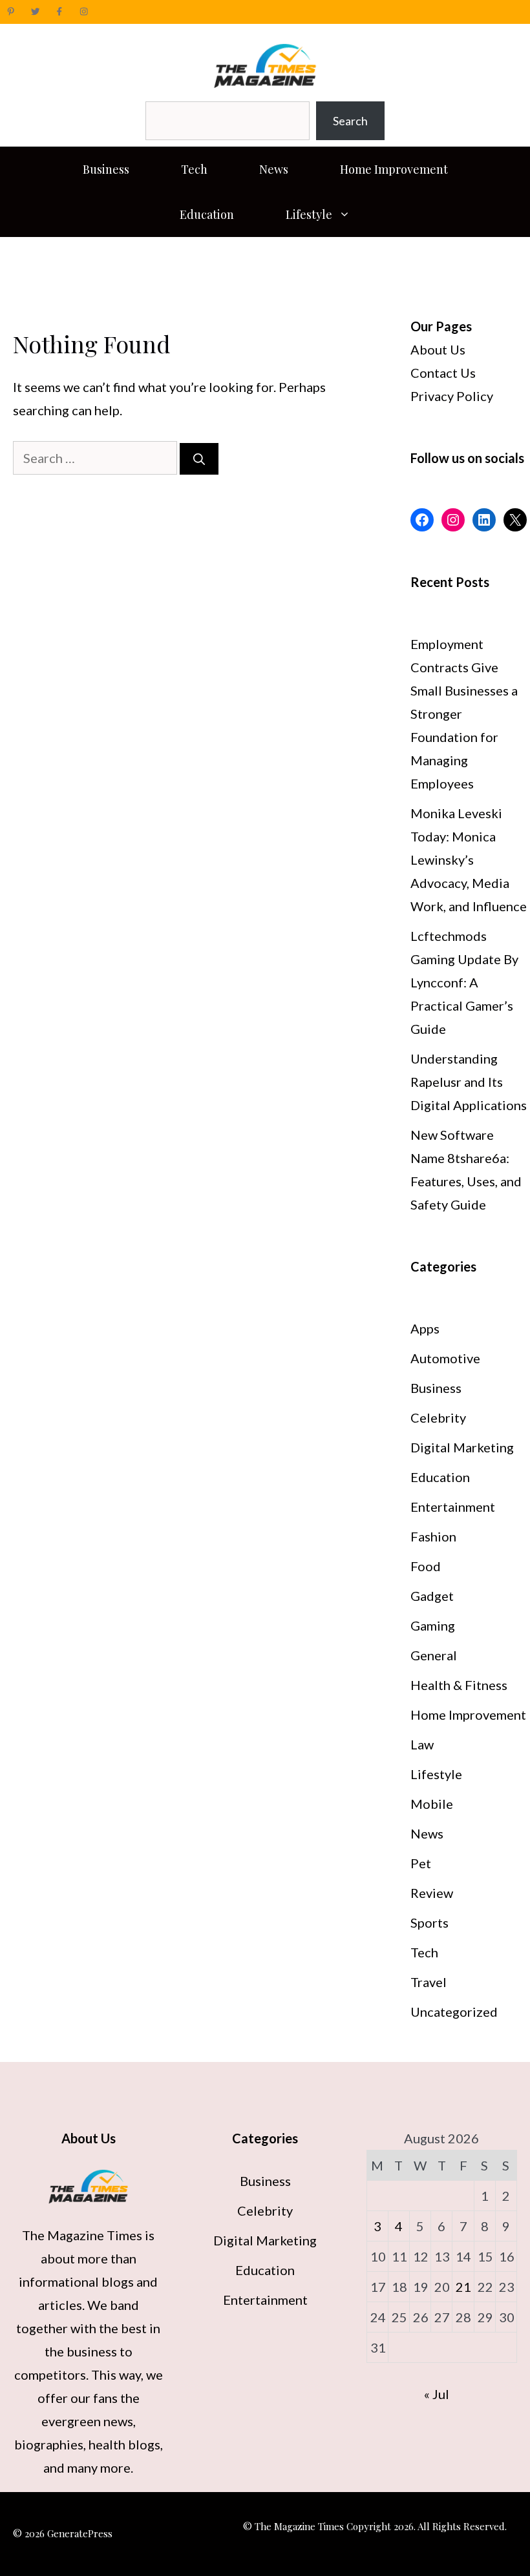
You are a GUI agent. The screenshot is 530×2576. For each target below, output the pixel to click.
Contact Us (443, 373)
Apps (425, 1328)
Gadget (432, 1596)
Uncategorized (454, 2012)
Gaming (433, 1625)
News (274, 169)
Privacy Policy (452, 396)
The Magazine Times (82, 2235)
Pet (421, 1863)
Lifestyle (309, 214)
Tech (194, 169)
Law (422, 1744)
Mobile (432, 1804)
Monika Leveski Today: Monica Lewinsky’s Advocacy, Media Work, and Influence (469, 860)
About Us (438, 349)
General (434, 1655)
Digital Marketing (462, 1447)
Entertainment (453, 1507)
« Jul (437, 2394)
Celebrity (438, 1417)
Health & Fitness (459, 1685)
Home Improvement (394, 169)
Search (350, 121)
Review (432, 1893)
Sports (429, 1922)
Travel (429, 1982)
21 (463, 2287)
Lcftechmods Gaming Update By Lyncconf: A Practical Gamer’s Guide (464, 982)
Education (207, 214)
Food (426, 1566)
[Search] (199, 459)
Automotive (445, 1358)
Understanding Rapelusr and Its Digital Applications (469, 1082)
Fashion (433, 1536)
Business (106, 169)
